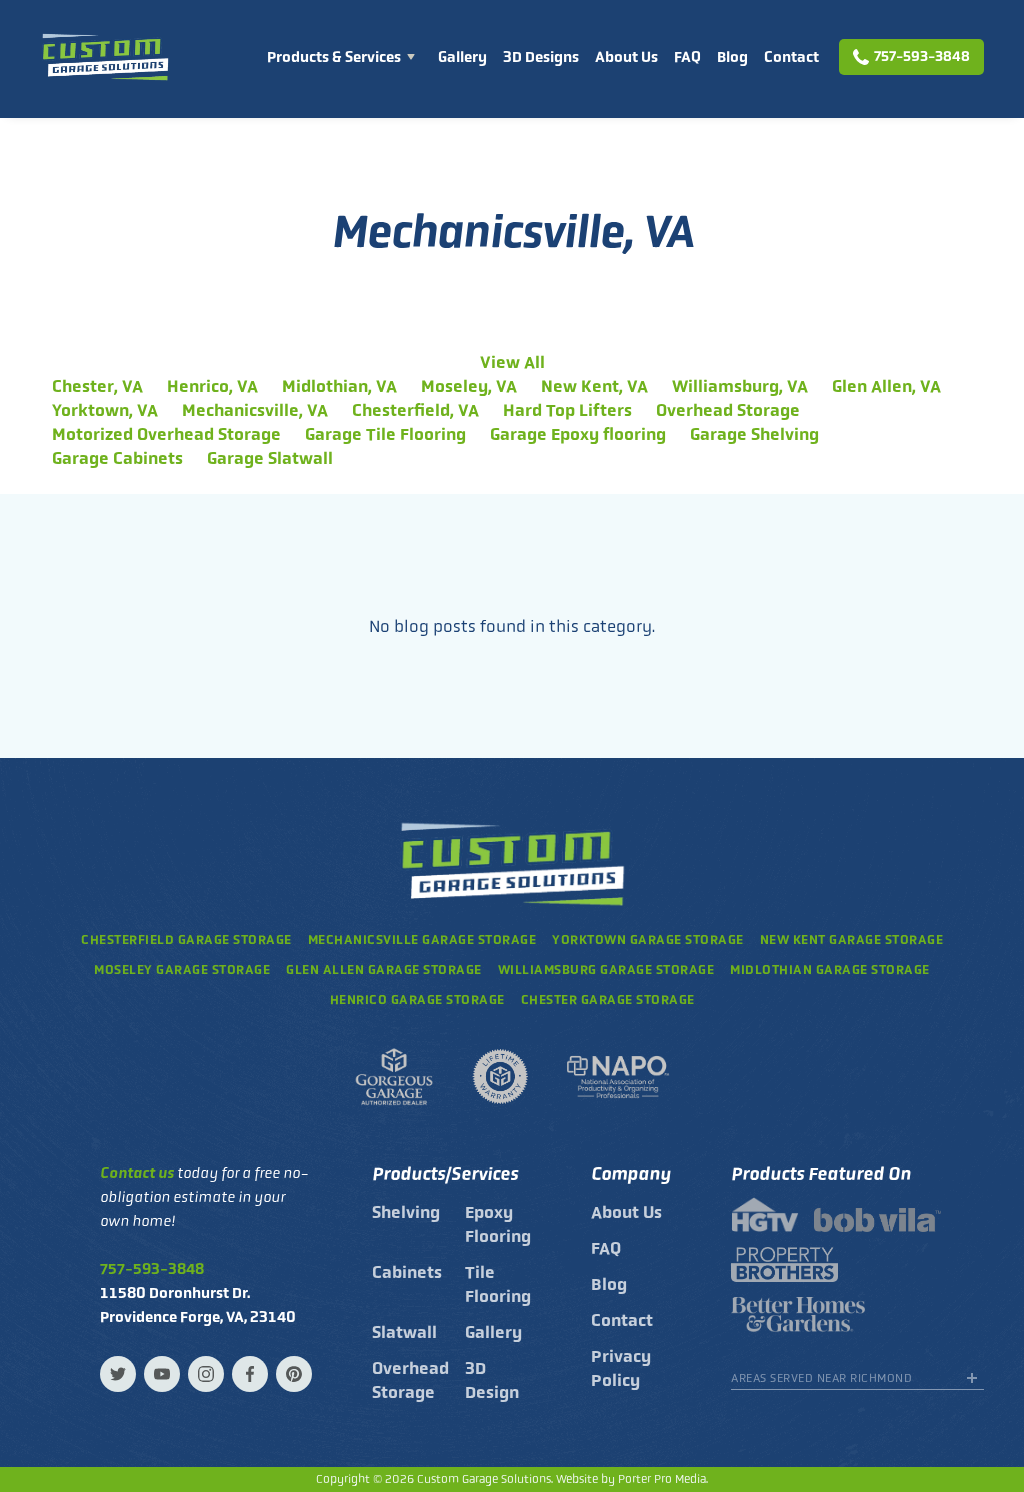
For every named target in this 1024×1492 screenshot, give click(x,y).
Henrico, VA (212, 386)
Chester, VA (97, 386)
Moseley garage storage (182, 969)
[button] (344, 57)
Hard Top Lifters (567, 410)
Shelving (406, 1212)
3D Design (492, 1380)
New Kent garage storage (852, 939)
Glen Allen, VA (886, 386)
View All (512, 362)
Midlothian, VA (339, 386)
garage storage (830, 969)
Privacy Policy (621, 1368)
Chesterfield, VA (415, 410)
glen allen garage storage (384, 969)
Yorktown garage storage (648, 939)
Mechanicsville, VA (255, 410)
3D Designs (541, 57)
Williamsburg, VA (740, 386)
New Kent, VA (594, 386)
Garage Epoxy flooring (578, 434)
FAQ (687, 57)
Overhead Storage (728, 410)
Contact (791, 57)
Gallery (462, 57)
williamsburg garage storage (606, 969)
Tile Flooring (498, 1284)
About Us (626, 57)
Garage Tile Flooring (385, 434)
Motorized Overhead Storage (166, 434)
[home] (105, 57)
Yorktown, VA (105, 410)
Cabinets (407, 1272)
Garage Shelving (754, 434)
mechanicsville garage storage (422, 939)
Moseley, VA (469, 386)
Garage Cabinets (117, 458)
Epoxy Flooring (498, 1224)
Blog (732, 57)
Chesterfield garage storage (186, 939)
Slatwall (404, 1332)
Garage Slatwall (270, 458)
